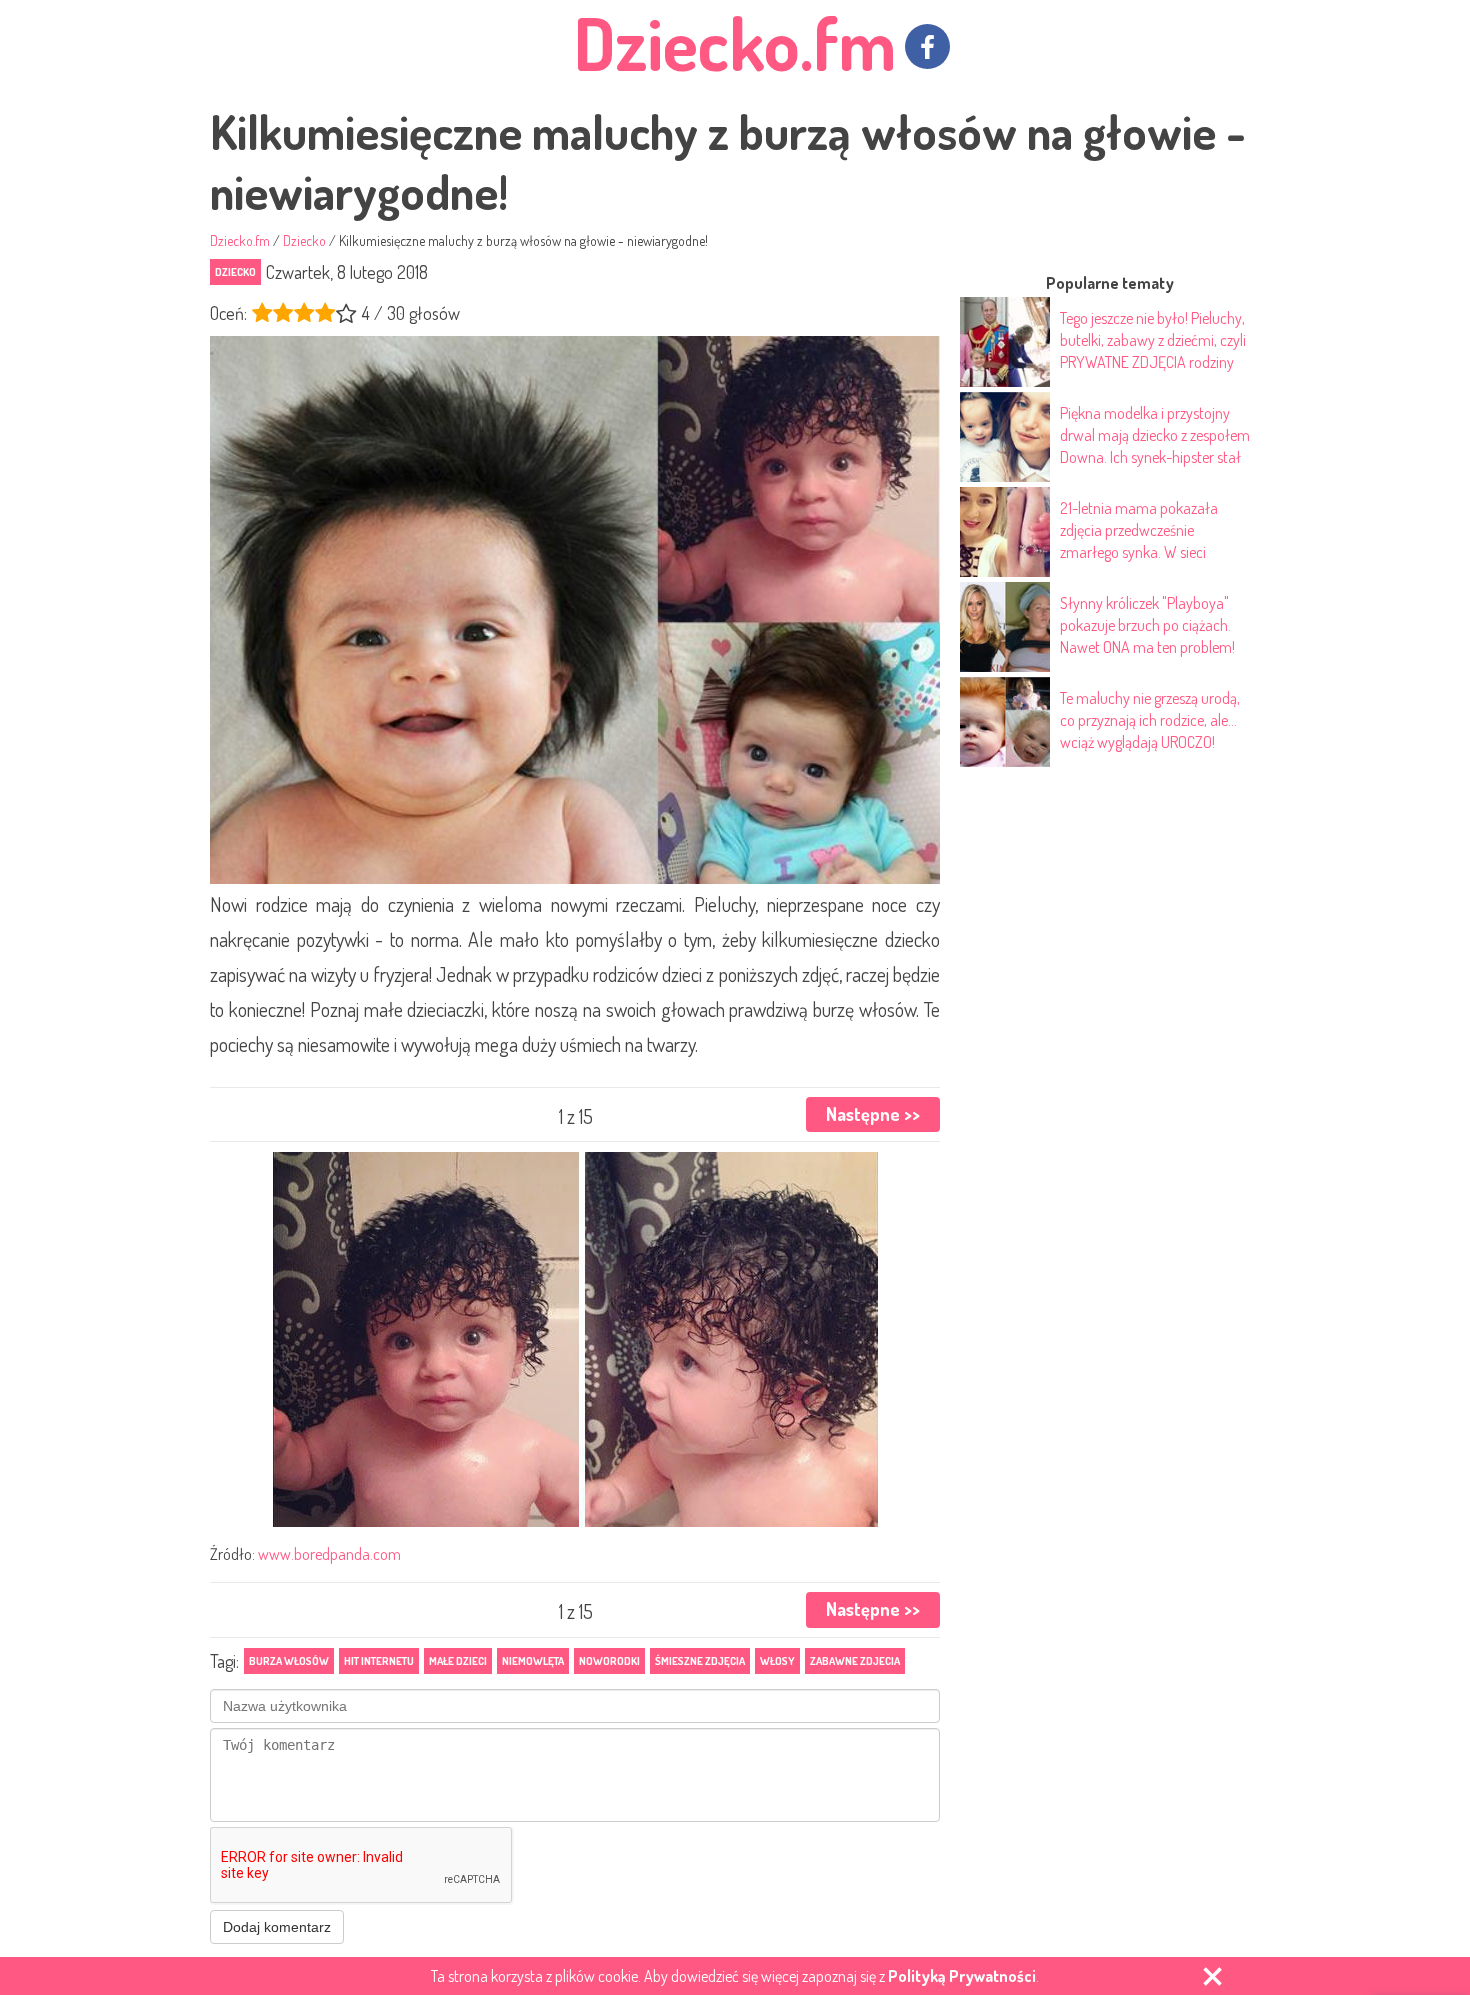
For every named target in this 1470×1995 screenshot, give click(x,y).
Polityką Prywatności (962, 1976)
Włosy (777, 1661)
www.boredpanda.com (329, 1554)
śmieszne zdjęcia (700, 1661)
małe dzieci (458, 1661)
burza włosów (289, 1661)
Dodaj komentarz (277, 1927)
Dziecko (235, 272)
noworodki (609, 1661)
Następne (873, 1114)
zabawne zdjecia (855, 1661)
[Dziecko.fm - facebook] (927, 46)
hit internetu (379, 1661)
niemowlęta (533, 1661)
